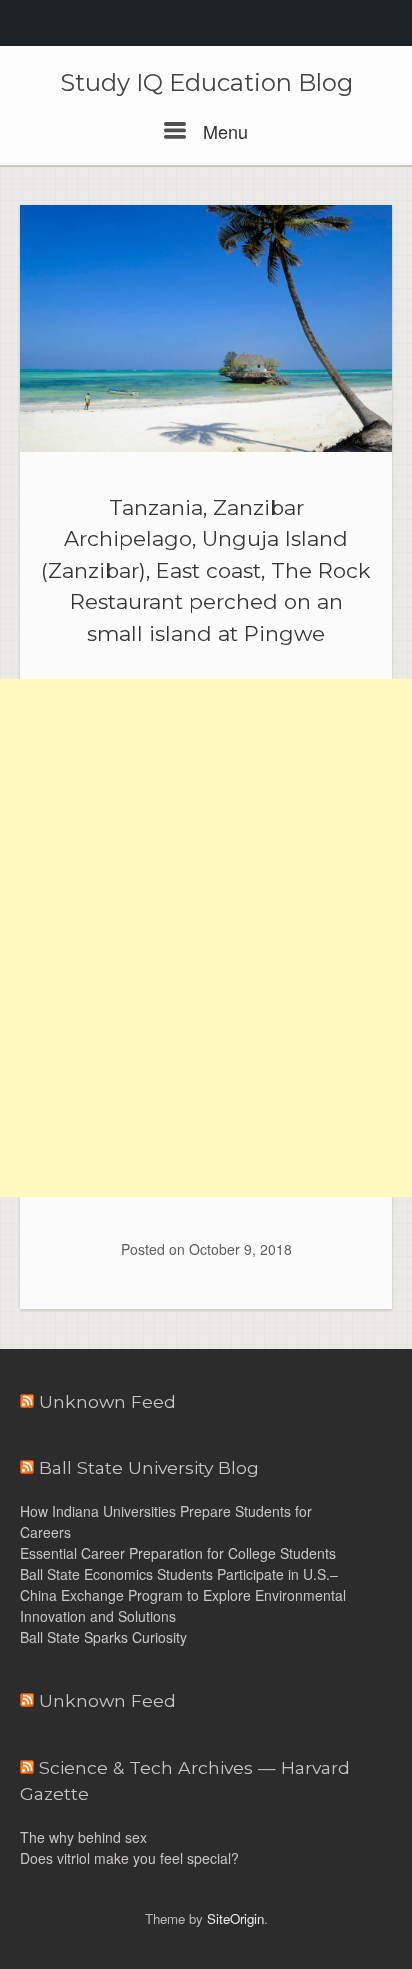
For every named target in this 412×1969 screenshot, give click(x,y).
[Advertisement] (206, 808)
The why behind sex (83, 1837)
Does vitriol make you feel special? (129, 1858)
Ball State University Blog (149, 1467)
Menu (223, 131)
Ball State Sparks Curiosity (103, 1637)
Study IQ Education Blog (206, 83)
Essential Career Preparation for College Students (180, 1553)
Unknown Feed (107, 1401)
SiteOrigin (235, 1918)
